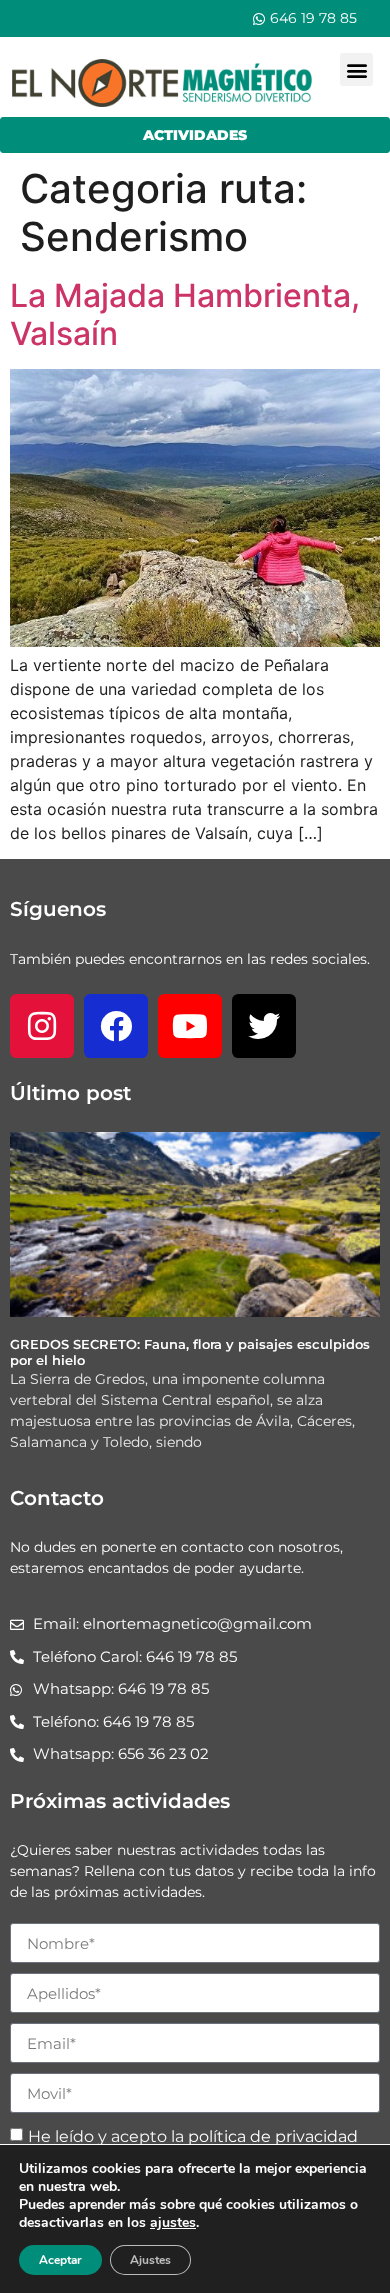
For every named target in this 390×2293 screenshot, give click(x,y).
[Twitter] (264, 1026)
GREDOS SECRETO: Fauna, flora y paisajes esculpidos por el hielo (190, 1352)
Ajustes (150, 2260)
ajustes (173, 2223)
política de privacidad (273, 2136)
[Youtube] (190, 1026)
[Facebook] (116, 1026)
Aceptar (60, 2260)
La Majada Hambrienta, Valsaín (185, 314)
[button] (356, 69)
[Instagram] (42, 1026)
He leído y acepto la (193, 2136)
